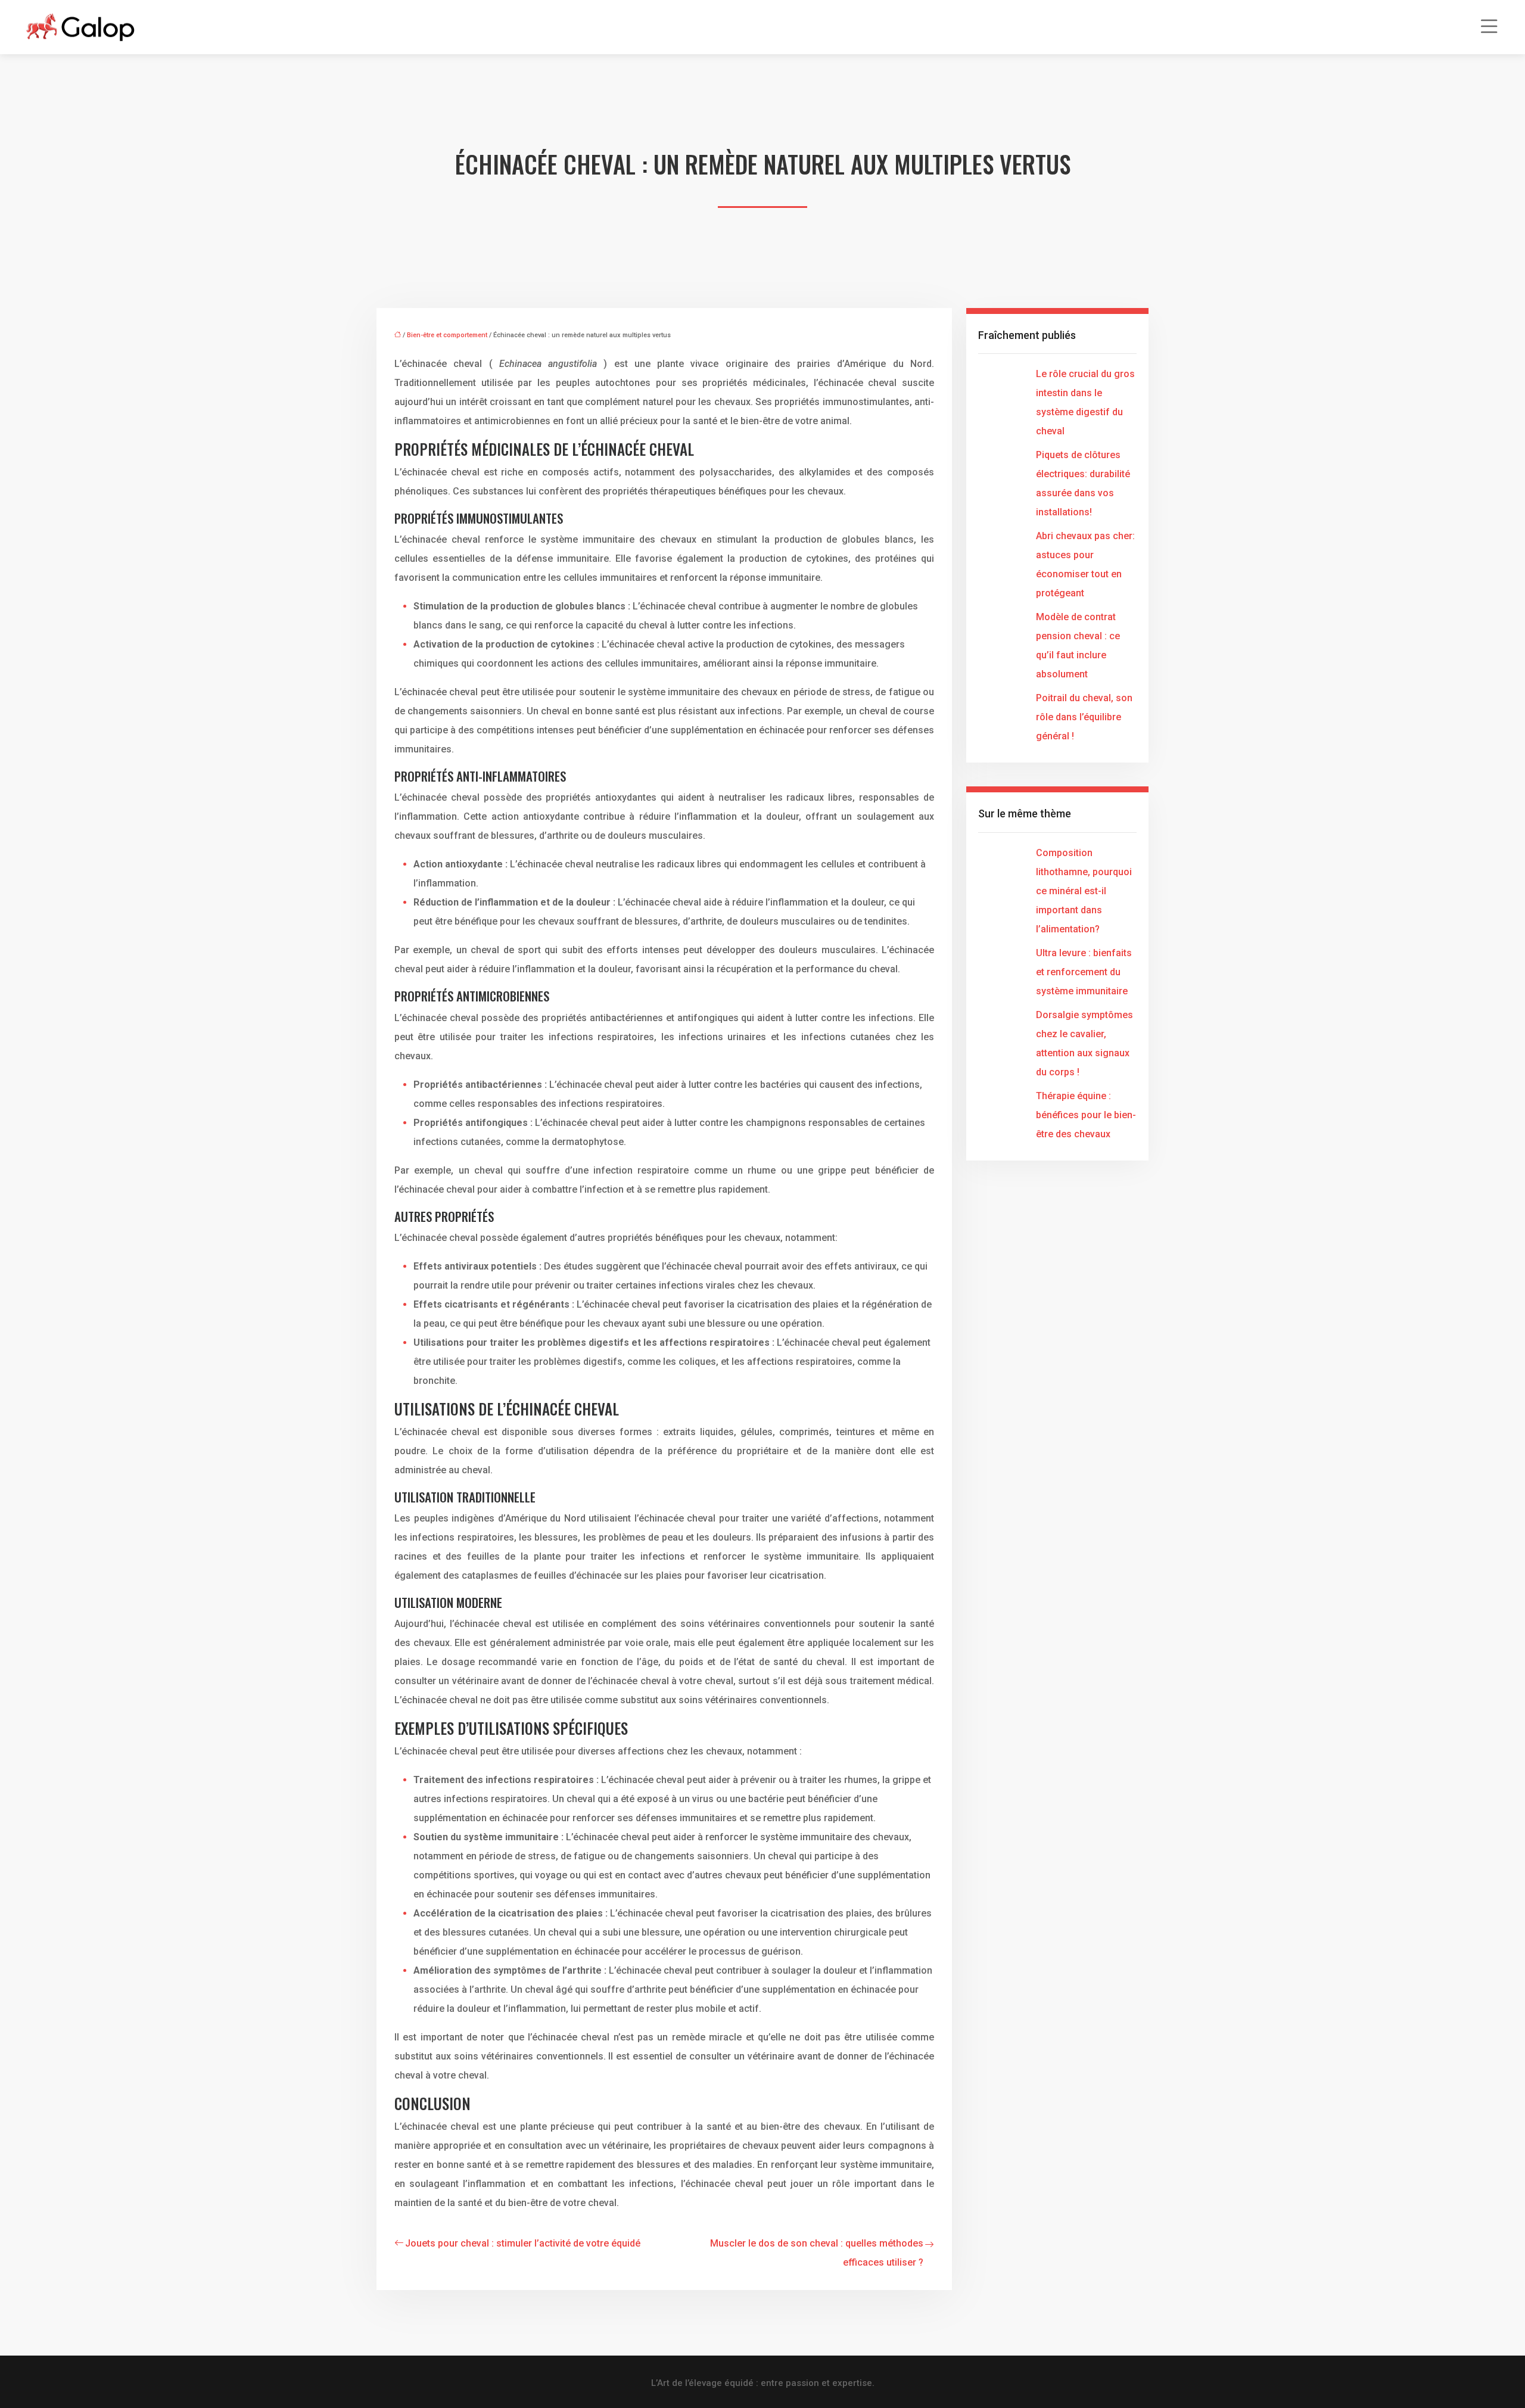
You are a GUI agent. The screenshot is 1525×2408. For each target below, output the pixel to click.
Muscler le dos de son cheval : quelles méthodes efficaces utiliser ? (817, 2253)
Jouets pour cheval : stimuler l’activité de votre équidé (523, 2243)
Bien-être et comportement (447, 335)
